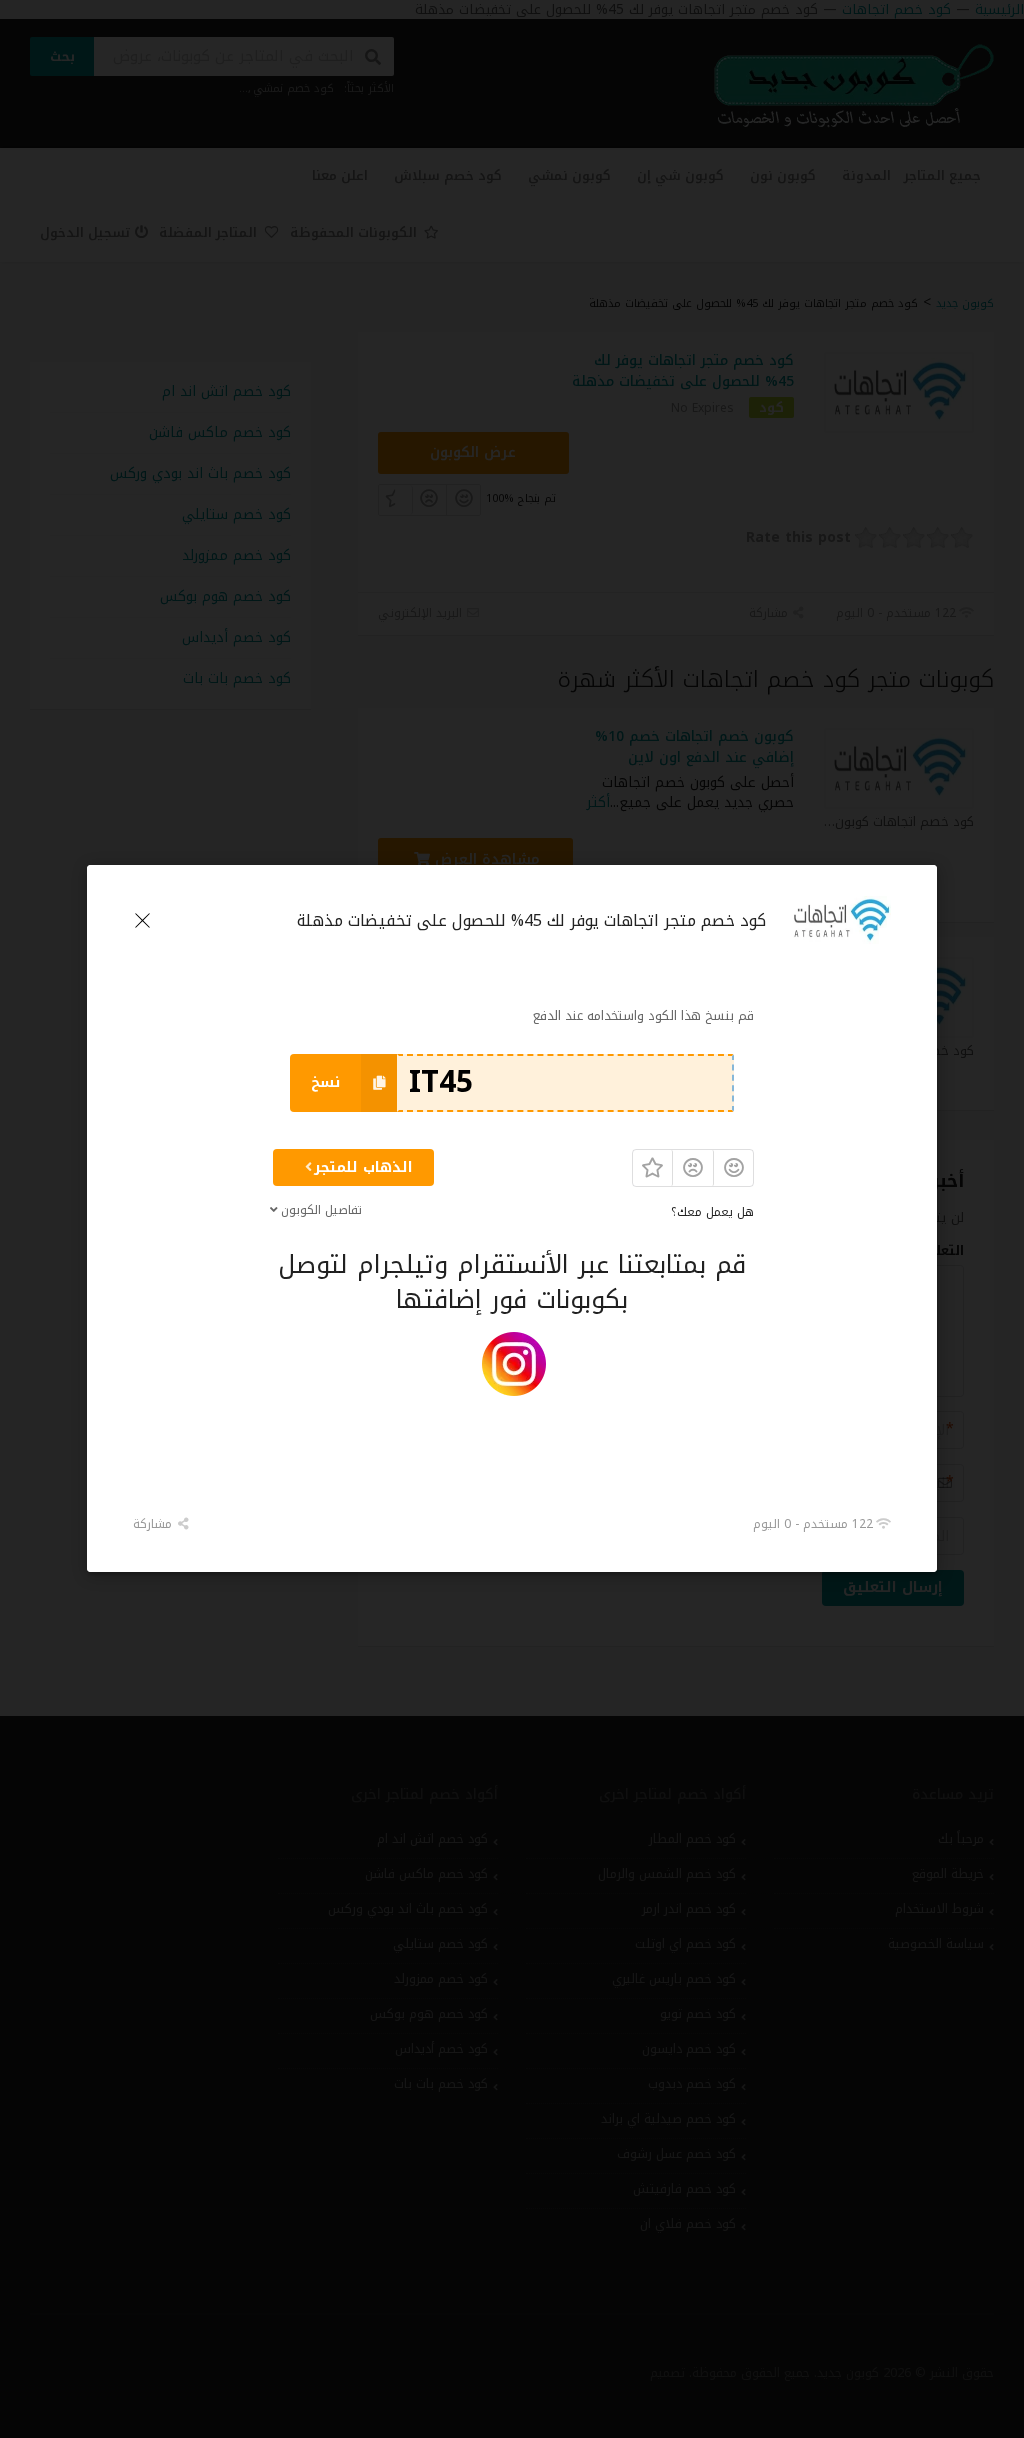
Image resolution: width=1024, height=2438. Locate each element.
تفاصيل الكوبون (321, 1210)
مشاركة (154, 1524)
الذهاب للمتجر (363, 1167)
